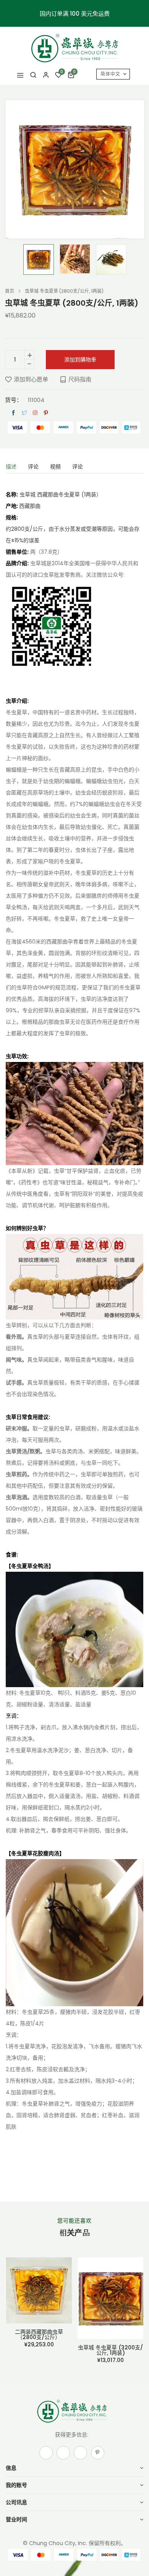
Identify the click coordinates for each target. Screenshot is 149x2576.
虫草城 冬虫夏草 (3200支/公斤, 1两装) (110, 2350)
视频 (55, 467)
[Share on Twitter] (24, 413)
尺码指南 (80, 379)
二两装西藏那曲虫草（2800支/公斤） (39, 2334)
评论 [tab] (33, 467)
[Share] (35, 413)
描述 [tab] (11, 467)
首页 (10, 291)
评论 (78, 467)
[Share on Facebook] (13, 413)
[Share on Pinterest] (46, 413)
